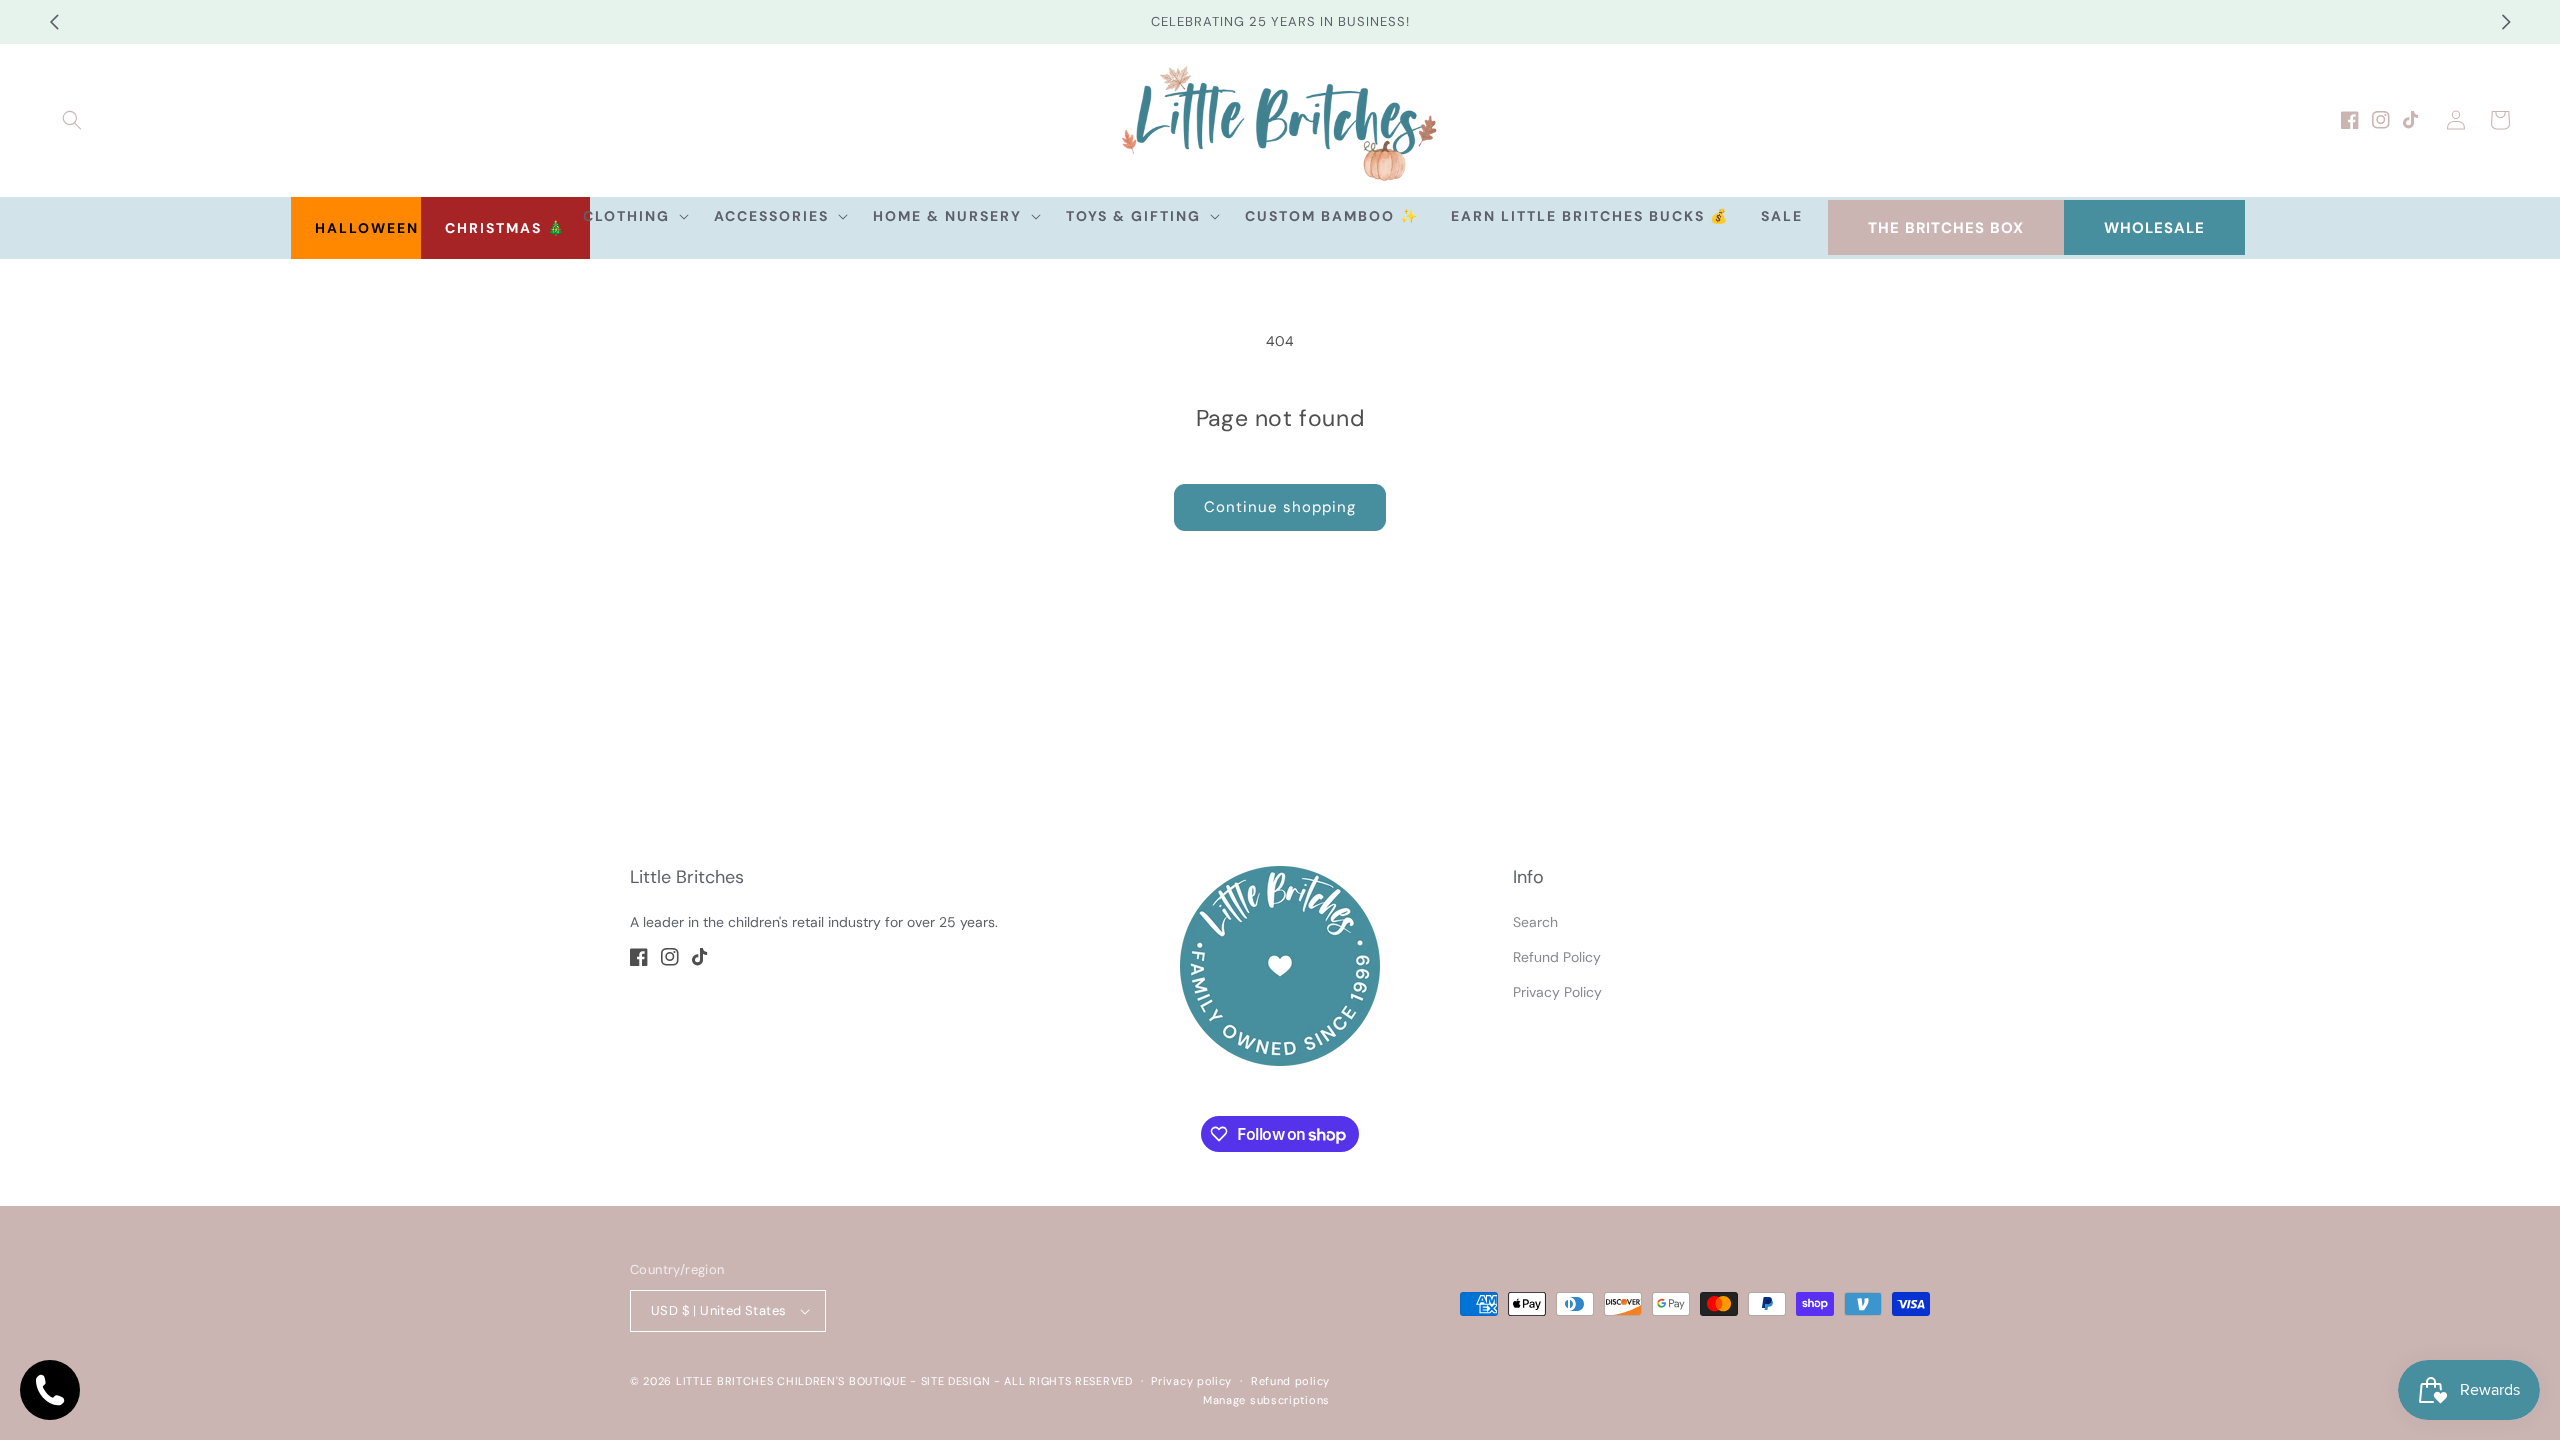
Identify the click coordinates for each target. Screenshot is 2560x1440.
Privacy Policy (1557, 992)
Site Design (956, 1381)
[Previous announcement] (54, 22)
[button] (72, 120)
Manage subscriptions (1266, 1400)
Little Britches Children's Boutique (791, 1381)
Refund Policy (1557, 957)
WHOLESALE (2154, 228)
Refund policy (1290, 1381)
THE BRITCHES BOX (1946, 228)
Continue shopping (1280, 507)
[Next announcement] (2506, 22)
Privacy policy (1191, 1381)
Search (1535, 922)
